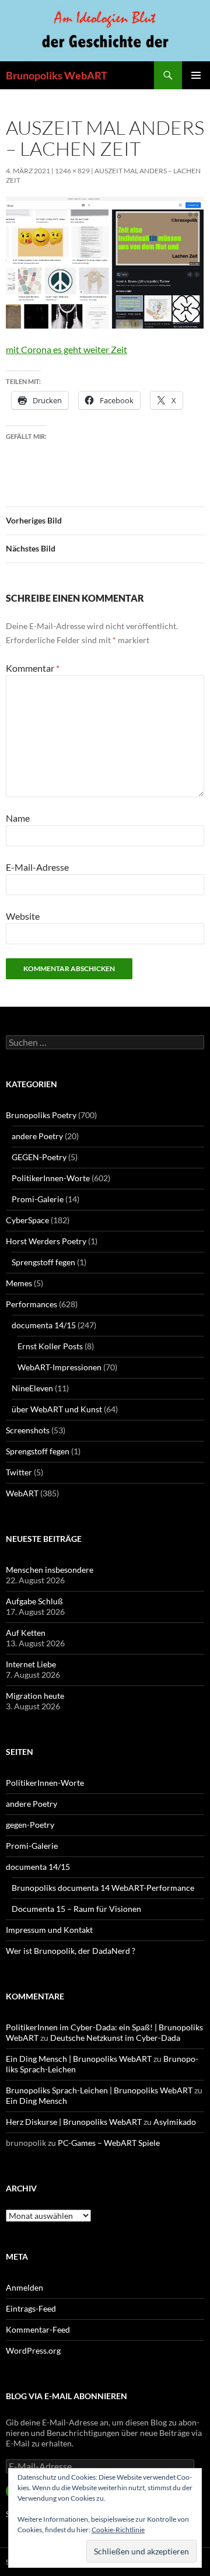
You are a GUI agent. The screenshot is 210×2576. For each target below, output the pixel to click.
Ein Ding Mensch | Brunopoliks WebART (79, 2059)
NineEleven (32, 1388)
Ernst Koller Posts (50, 1346)
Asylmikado (175, 2122)
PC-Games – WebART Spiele (109, 2143)
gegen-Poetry (30, 1825)
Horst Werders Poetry (46, 1241)
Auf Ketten (26, 1633)
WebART (22, 1493)
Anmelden (24, 2287)
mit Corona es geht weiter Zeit (66, 349)
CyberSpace (27, 1220)
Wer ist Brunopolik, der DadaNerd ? (71, 1951)
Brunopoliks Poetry (41, 1115)
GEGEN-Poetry (39, 1157)
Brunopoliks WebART (57, 75)
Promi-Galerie (38, 1199)
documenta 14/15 (44, 1325)
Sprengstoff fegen (43, 1262)
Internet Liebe (31, 1664)
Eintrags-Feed (31, 2308)
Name (18, 818)
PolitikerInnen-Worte (51, 1178)
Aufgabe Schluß (34, 1601)
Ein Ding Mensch (36, 2101)
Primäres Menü (196, 75)
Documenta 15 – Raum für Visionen (76, 1909)
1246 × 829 (72, 171)
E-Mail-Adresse (37, 867)
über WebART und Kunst (57, 1409)
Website (23, 916)
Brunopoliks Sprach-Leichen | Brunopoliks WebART (99, 2090)
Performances (32, 1304)
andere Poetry (37, 1136)
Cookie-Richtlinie (118, 2530)
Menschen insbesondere (50, 1570)
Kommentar (33, 668)
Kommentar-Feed (38, 2329)
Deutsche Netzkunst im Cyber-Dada (115, 2038)
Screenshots (28, 1430)
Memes (19, 1283)
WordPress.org (33, 2350)
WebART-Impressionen (60, 1367)
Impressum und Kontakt (49, 1930)
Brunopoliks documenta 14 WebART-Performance (103, 1888)
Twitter (19, 1472)
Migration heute (35, 1696)
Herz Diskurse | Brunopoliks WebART (74, 2122)
